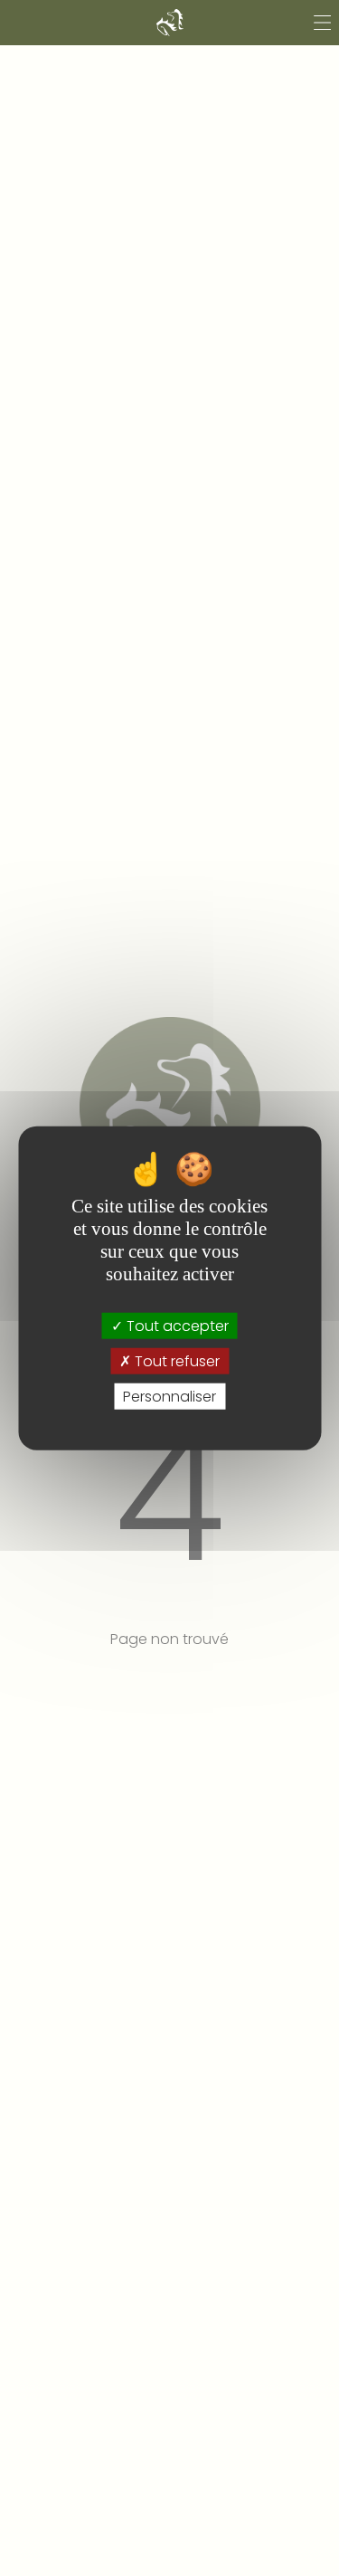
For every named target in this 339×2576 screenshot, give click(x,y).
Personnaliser (169, 1397)
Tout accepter (176, 1325)
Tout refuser (175, 1360)
